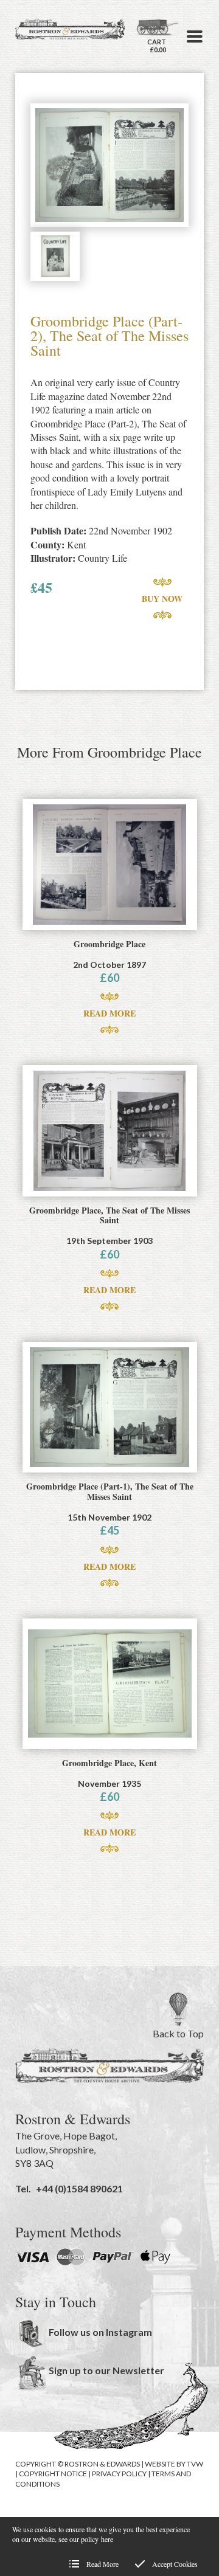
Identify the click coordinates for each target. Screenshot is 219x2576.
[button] (195, 36)
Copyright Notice (53, 2474)
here (107, 2539)
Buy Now (162, 599)
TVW (195, 2464)
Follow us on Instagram (100, 2332)
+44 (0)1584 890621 (79, 2188)
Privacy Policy (119, 2474)
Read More (109, 1013)
